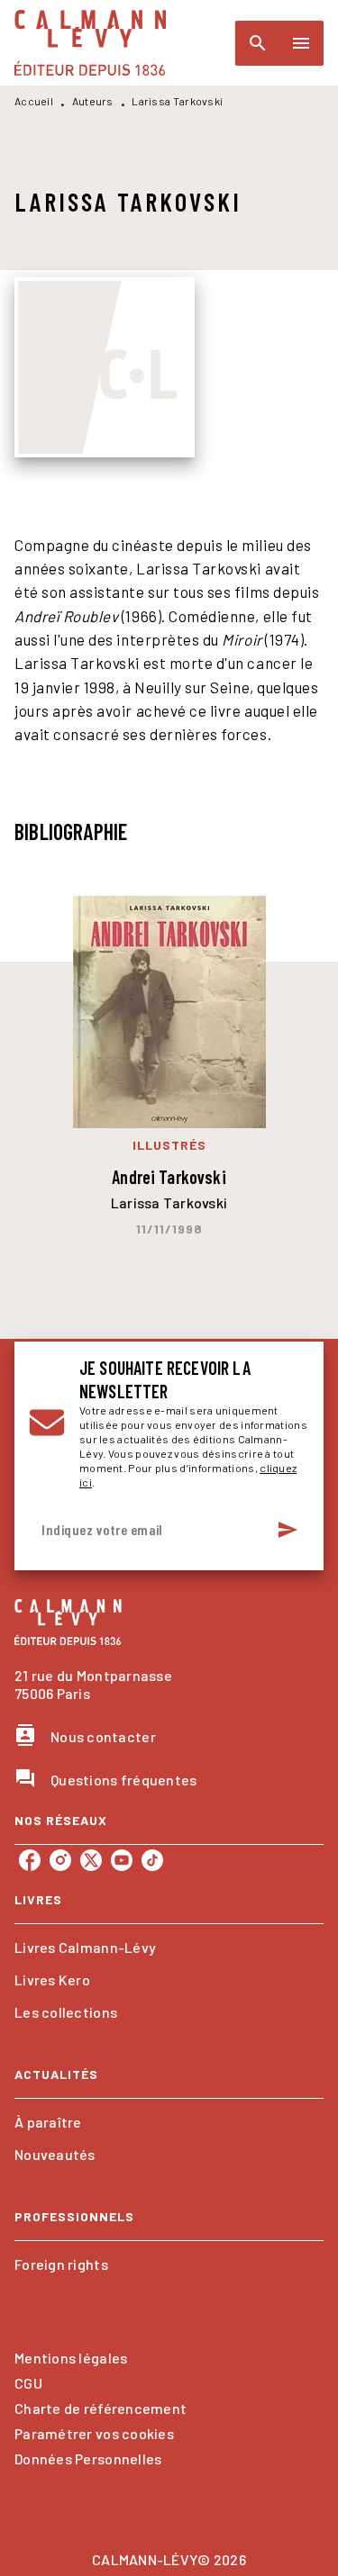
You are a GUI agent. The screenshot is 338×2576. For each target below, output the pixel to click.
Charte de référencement (100, 2408)
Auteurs (93, 101)
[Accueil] (90, 43)
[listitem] (30, 1860)
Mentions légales (71, 2358)
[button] (169, 1948)
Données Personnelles (88, 2458)
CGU (28, 2383)
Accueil (34, 101)
